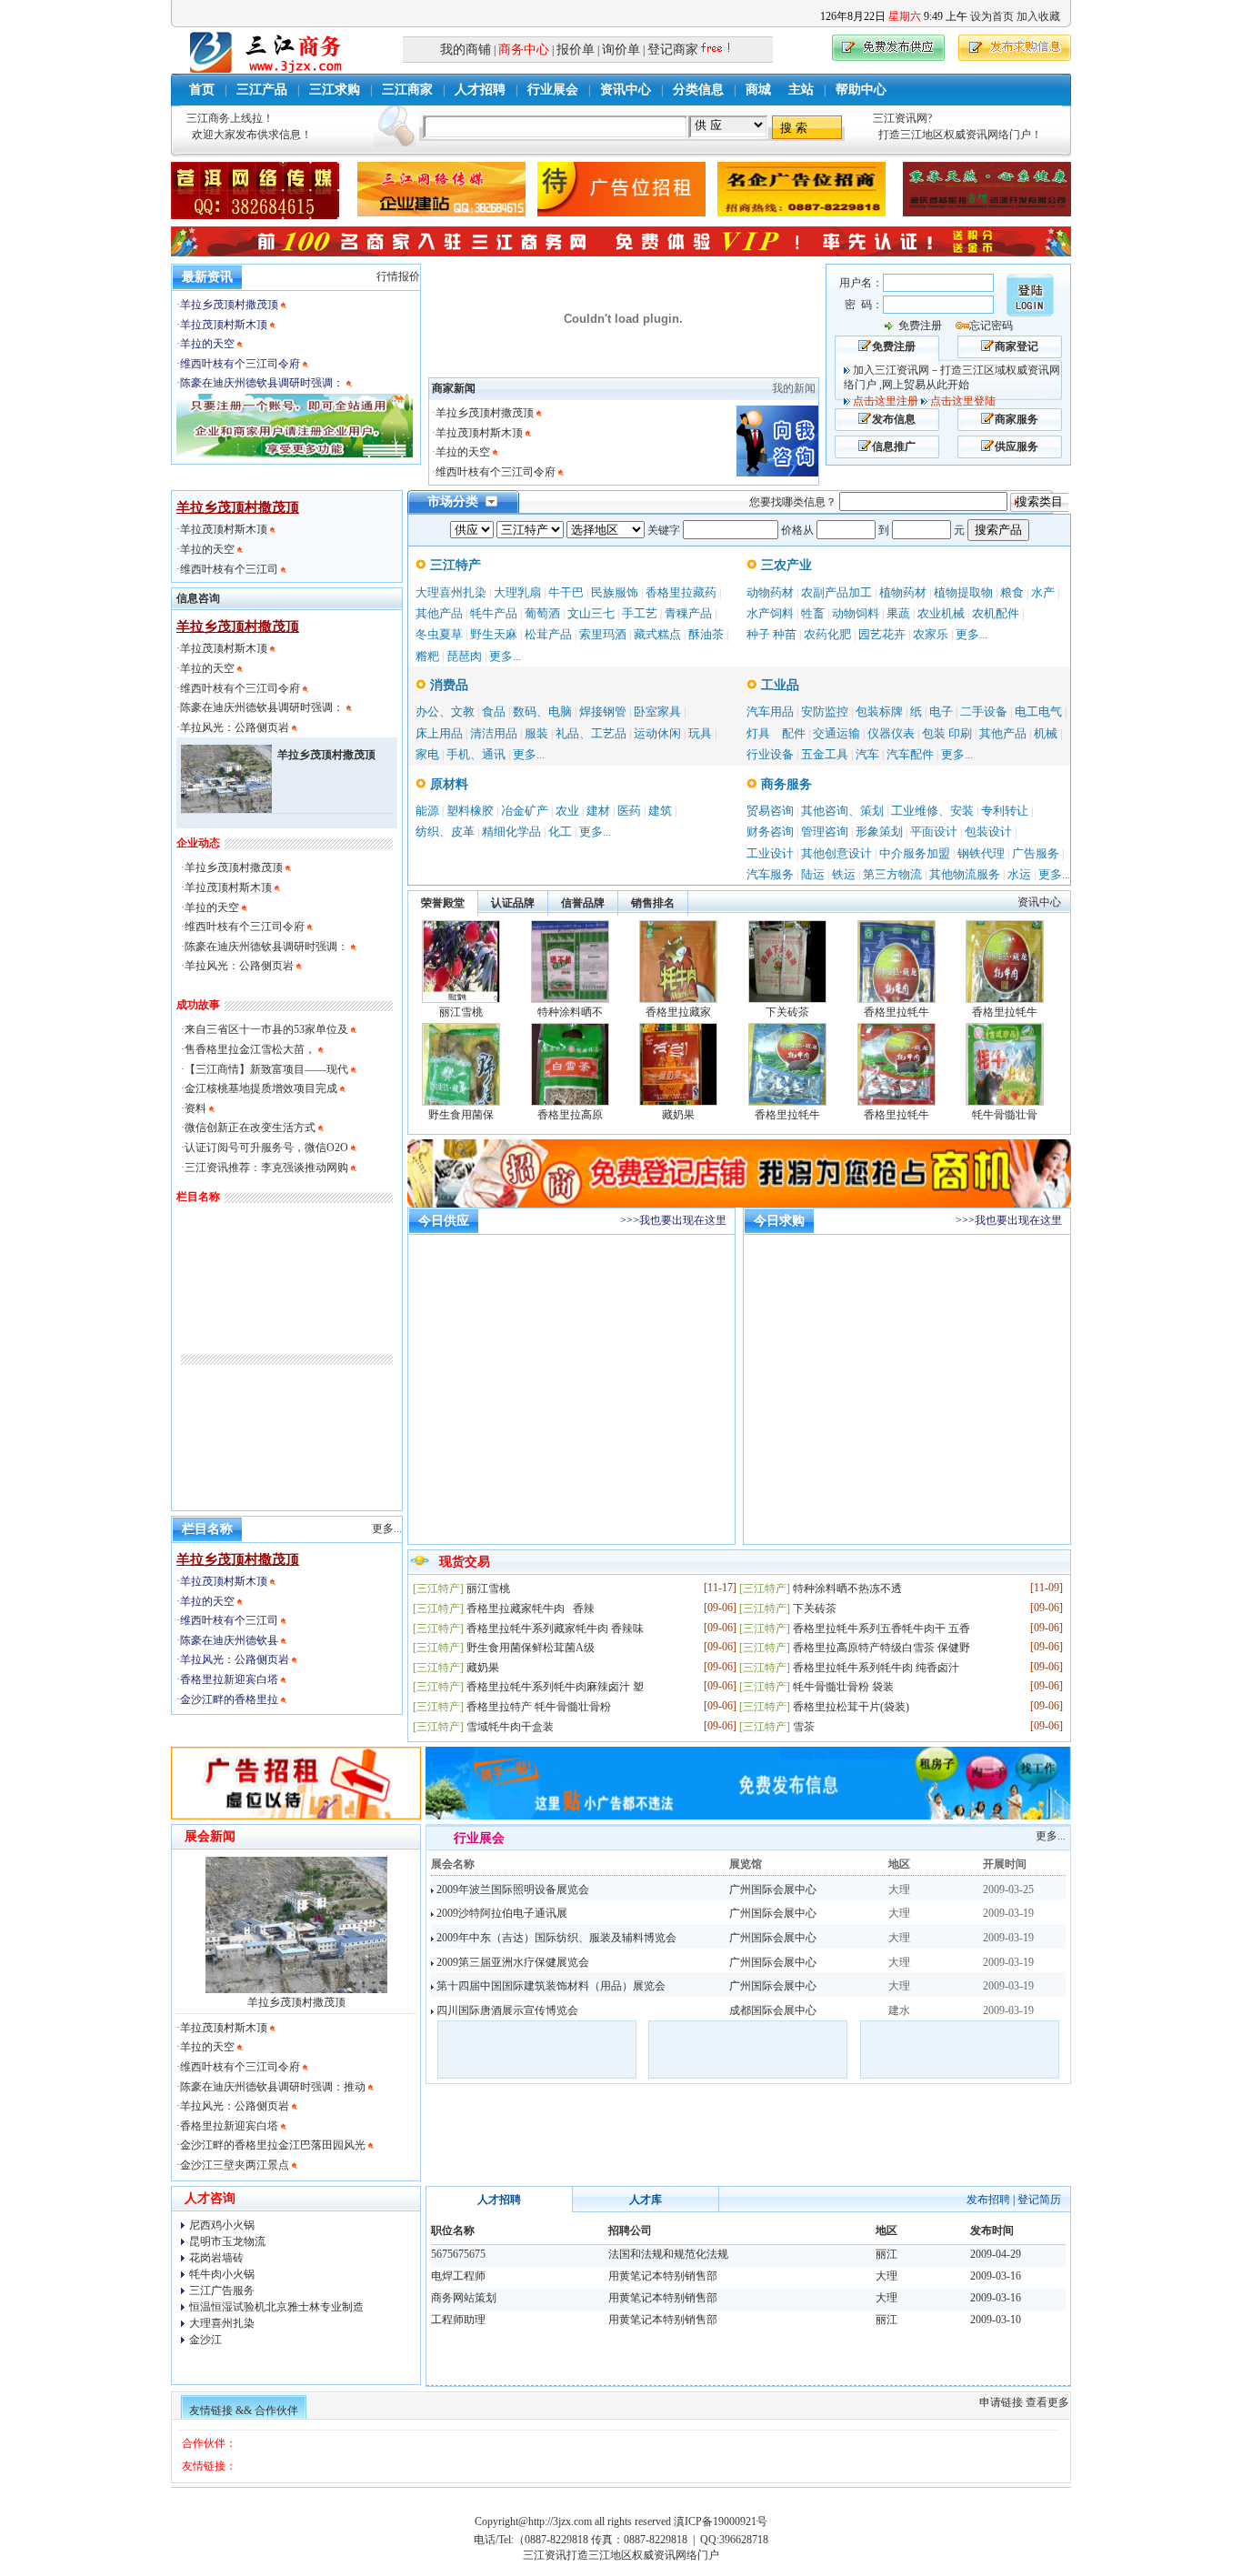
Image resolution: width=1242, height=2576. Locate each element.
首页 (202, 90)
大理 (886, 2276)
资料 (195, 1108)
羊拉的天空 (207, 344)
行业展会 (553, 90)
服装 (536, 733)
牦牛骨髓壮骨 (1005, 1115)
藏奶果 (678, 1115)
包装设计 (988, 832)
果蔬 (898, 613)
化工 (560, 832)
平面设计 (934, 832)
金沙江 (205, 2340)
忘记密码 (991, 326)
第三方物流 (892, 874)
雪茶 (804, 1727)
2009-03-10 (996, 2320)
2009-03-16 (996, 2276)
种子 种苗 (771, 634)
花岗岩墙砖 (216, 2258)
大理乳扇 (517, 592)
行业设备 (770, 754)
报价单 (576, 50)
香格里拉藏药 (681, 592)
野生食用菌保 (461, 1115)
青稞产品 (688, 613)
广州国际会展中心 (773, 1889)
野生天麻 (494, 634)
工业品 (778, 685)
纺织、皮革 (445, 832)
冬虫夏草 (439, 634)
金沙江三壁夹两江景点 (235, 2165)
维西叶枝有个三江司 (230, 569)
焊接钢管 (603, 712)
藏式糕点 (657, 634)
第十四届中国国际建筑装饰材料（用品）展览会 (550, 1986)
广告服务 (1036, 853)
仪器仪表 (891, 733)
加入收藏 (1038, 16)
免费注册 (920, 326)
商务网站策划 (464, 2298)
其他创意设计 (836, 853)
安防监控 (825, 712)
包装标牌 (879, 712)
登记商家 (673, 50)
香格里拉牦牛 (896, 1012)
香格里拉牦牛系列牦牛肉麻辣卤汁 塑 (555, 1687)
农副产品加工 (836, 592)
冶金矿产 (525, 811)
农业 (567, 811)
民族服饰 (615, 592)
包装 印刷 (947, 733)
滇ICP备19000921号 (721, 2521)
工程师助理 (458, 2320)
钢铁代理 (981, 853)
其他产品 (439, 613)
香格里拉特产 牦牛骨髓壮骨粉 (539, 1707)
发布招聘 (988, 2200)
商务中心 (524, 50)
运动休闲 (657, 733)
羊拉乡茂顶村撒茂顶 (229, 305)
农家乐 (931, 634)
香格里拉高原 (570, 1115)
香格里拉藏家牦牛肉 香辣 (531, 1609)
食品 (494, 712)
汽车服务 (770, 874)
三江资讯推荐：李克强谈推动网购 (266, 1168)
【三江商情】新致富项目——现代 (266, 1069)
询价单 (621, 50)
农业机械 (941, 613)
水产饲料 (770, 613)
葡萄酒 (542, 613)
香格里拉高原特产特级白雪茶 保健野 (881, 1648)
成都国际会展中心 (773, 2010)
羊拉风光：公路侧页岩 (236, 727)
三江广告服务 (222, 2290)
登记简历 (1039, 2200)
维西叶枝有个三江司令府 (240, 364)
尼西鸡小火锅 (222, 2225)
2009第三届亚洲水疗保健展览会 (511, 1962)
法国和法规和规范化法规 (668, 2254)
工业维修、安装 (932, 811)
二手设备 (984, 712)
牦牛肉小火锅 (222, 2274)
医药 (629, 811)
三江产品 (262, 90)
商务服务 (785, 784)
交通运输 (836, 733)
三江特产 (454, 565)
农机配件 (996, 613)
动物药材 (770, 592)
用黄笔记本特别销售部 (663, 2276)
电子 (941, 712)
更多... (505, 656)
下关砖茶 (787, 1012)
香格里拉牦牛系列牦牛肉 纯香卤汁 (876, 1668)
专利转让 (1005, 811)
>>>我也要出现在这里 (673, 1220)
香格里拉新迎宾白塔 (230, 1679)
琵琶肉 (464, 656)
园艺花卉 (882, 634)
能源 (427, 811)
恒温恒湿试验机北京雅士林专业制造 (276, 2307)
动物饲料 (856, 613)
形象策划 (879, 832)
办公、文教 (445, 712)
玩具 (700, 733)
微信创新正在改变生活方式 (250, 1128)
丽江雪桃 (461, 1012)
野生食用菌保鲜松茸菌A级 (531, 1648)
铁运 (844, 874)
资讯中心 (626, 90)
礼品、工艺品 (591, 733)
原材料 (447, 784)
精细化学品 (511, 832)
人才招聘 (480, 90)
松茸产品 (548, 634)
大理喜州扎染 (451, 592)
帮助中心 (861, 90)
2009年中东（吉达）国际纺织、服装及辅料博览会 (555, 1938)
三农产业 (785, 565)
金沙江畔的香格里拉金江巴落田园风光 (273, 2145)
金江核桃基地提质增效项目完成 (262, 1088)
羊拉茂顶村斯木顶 (224, 325)
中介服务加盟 (915, 853)
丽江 (886, 2254)
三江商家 (407, 90)
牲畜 (813, 613)
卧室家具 (657, 712)
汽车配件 (910, 754)
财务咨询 (770, 832)
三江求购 (335, 90)
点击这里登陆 (963, 401)
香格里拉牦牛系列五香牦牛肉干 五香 (881, 1629)
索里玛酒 (603, 634)
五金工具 (825, 754)
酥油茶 (706, 634)
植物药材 (903, 592)
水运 (1019, 874)
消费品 (447, 685)
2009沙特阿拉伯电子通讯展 (501, 1913)
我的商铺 (466, 50)
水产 (1043, 592)
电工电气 (1038, 712)
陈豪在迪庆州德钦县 (230, 1640)
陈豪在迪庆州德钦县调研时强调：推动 (273, 2087)
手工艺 (640, 613)
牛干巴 (566, 592)
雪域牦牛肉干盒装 (510, 1727)
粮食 (1012, 592)
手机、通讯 (476, 754)
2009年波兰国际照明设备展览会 (511, 1889)
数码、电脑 (542, 712)
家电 (427, 754)
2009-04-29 (996, 2254)
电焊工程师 (458, 2276)
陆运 (813, 874)
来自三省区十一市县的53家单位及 (266, 1029)
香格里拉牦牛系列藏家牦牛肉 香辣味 (555, 1629)
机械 (1046, 733)
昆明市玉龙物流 (227, 2241)
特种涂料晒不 (570, 1012)
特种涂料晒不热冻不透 (847, 1589)
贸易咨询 (770, 811)
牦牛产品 (494, 613)
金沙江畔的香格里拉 (230, 1699)
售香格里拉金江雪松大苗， (250, 1049)
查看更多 (1047, 2402)
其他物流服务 (965, 874)
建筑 (660, 811)
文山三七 (591, 613)
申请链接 (1001, 2402)
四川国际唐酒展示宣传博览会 (506, 2010)
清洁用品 (494, 733)
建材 (598, 811)
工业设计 (770, 853)
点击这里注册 (886, 401)
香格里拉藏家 (678, 1012)
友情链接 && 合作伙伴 (244, 2411)
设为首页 (992, 16)
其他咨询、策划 (842, 811)
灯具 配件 (776, 733)
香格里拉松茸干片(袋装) (851, 1707)
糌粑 (427, 656)
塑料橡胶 (470, 811)
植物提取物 (963, 592)
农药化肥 (827, 634)
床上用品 (439, 733)
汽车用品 (770, 712)
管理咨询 (825, 832)
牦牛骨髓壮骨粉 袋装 (843, 1687)
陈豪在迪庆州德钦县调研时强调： (262, 383)
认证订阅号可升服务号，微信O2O (266, 1148)
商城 (758, 90)
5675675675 (458, 2254)
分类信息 (698, 90)
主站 (801, 90)
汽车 (867, 754)
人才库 (646, 2200)
